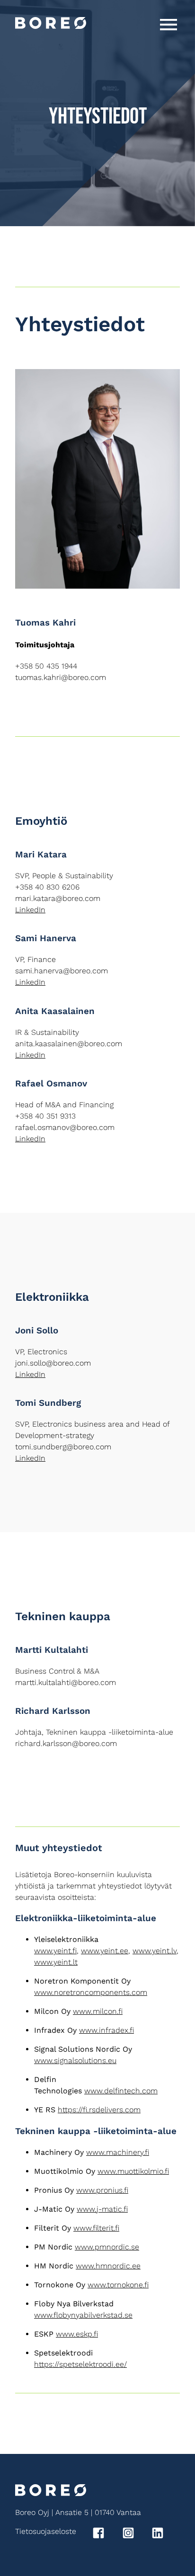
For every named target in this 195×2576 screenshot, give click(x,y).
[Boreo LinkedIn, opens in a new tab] (165, 2535)
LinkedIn (30, 910)
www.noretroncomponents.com (91, 1992)
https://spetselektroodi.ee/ (80, 2364)
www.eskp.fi (77, 2334)
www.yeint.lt (56, 1962)
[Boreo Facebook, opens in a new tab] (106, 2535)
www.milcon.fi (98, 2011)
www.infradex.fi (106, 2030)
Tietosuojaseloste (46, 2531)
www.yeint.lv (155, 1951)
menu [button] (168, 25)
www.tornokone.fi (118, 2285)
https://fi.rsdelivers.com (99, 2110)
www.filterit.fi (96, 2228)
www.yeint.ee (105, 1951)
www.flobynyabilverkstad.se (83, 2315)
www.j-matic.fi (102, 2209)
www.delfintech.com (121, 2091)
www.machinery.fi (118, 2152)
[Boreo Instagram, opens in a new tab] (136, 2535)
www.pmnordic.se (107, 2247)
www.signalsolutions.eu (75, 2060)
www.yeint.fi (55, 1951)
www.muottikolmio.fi (133, 2171)
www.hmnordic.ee (108, 2266)
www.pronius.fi (102, 2190)
